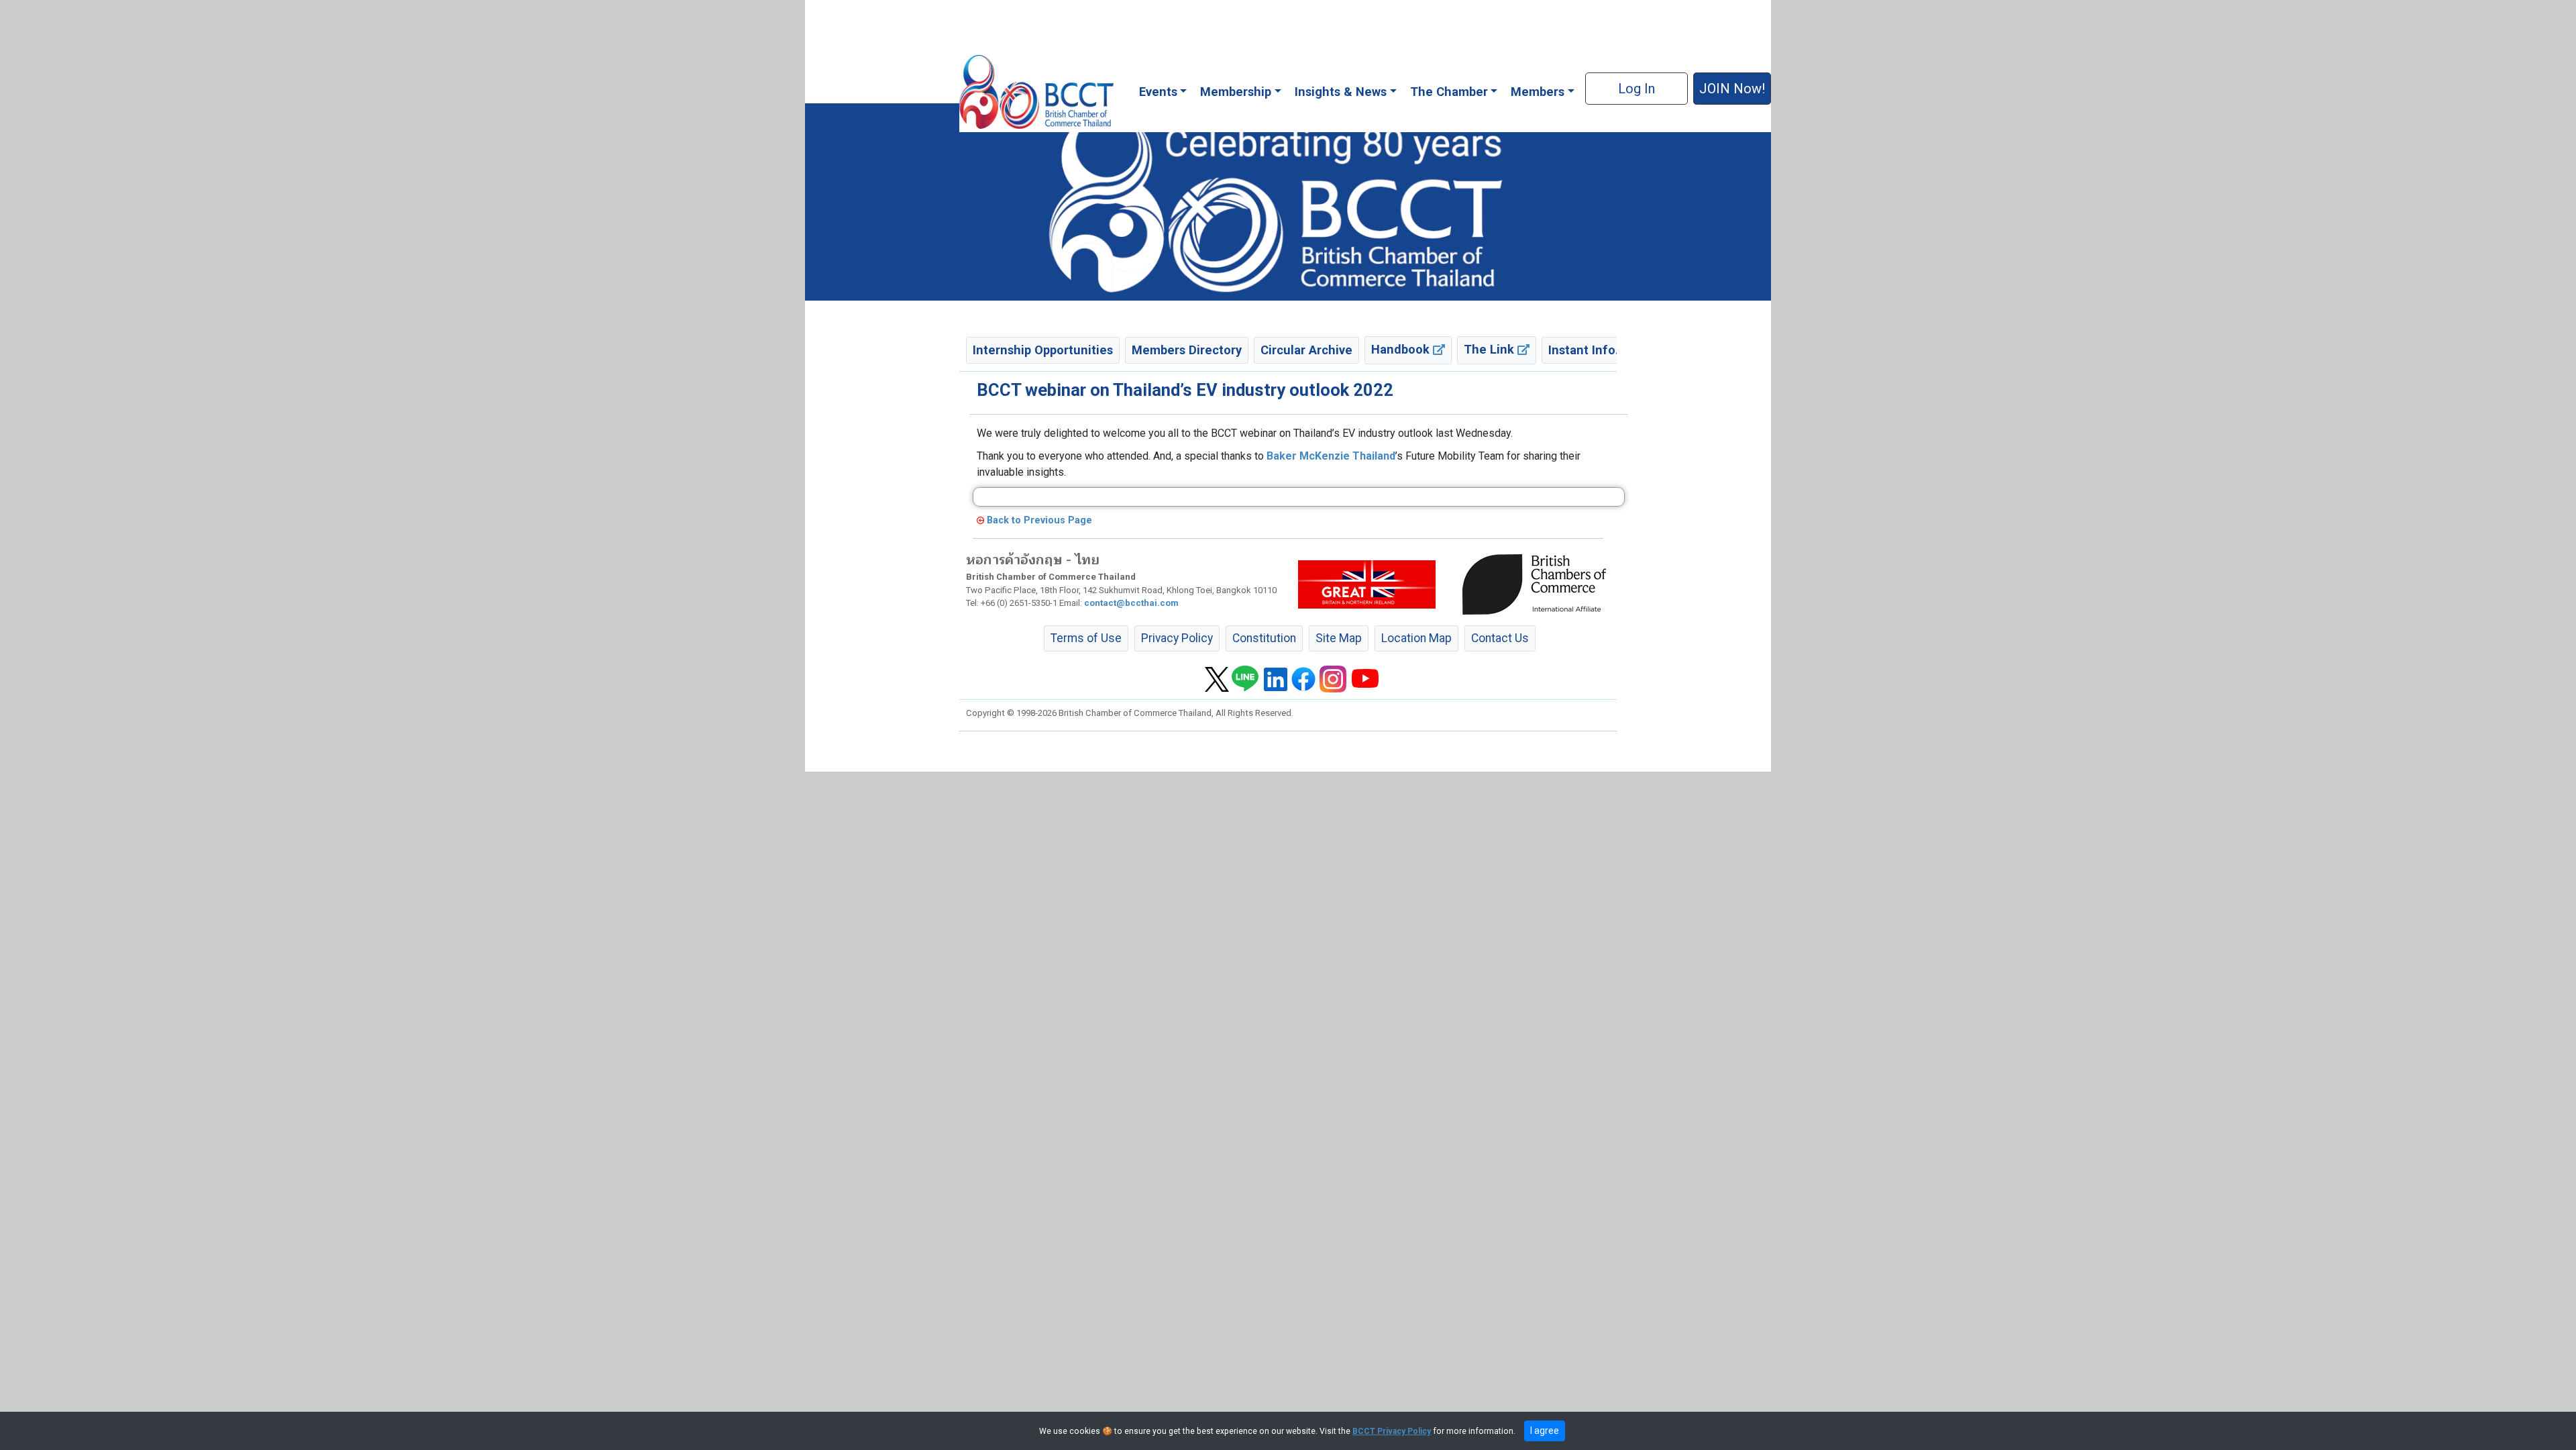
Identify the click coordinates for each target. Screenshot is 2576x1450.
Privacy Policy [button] (1177, 638)
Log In (1636, 89)
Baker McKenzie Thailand (1331, 456)
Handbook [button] (1402, 349)
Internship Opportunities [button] (1043, 350)
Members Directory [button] (1187, 350)
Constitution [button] (1264, 638)
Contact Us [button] (1500, 638)
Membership (1236, 92)
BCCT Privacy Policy (1392, 1431)
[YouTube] (1365, 678)
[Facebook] (1303, 678)
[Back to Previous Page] (980, 520)
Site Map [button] (1339, 638)
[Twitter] (1217, 678)
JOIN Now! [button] (1732, 89)
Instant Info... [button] (1587, 350)
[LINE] (1245, 678)
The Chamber (1449, 92)
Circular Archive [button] (1306, 350)
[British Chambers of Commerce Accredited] (1538, 584)
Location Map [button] (1416, 638)
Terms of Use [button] (1086, 638)
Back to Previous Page (1039, 520)
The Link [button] (1491, 349)
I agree (1545, 1431)
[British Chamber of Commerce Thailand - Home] (1036, 92)
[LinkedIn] (1276, 678)
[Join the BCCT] (1288, 201)
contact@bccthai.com (1131, 603)
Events (1158, 92)
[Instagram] (1333, 678)
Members (1538, 92)
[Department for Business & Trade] (1367, 584)
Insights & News (1341, 92)
